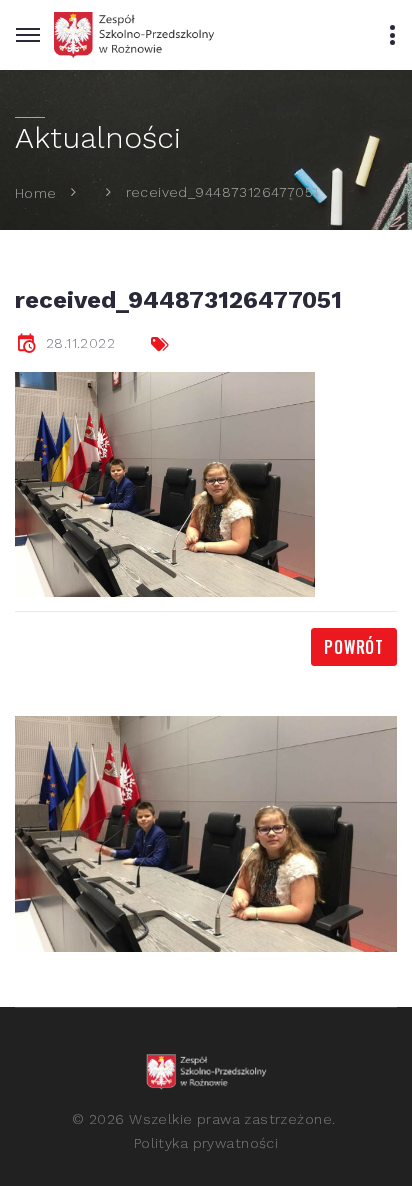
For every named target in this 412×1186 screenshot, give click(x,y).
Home (36, 192)
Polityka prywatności (206, 1143)
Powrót (354, 647)
